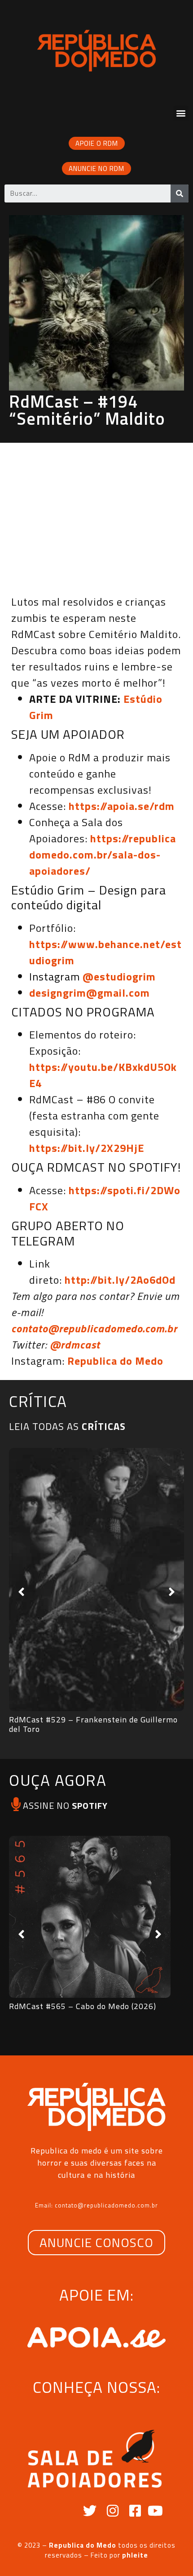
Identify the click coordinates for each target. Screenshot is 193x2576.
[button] (181, 113)
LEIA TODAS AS (67, 1426)
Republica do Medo (115, 1361)
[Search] (180, 193)
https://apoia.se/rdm (122, 806)
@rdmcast (75, 1344)
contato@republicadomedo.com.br (94, 1328)
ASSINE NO (65, 1805)
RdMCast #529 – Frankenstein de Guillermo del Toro (93, 1724)
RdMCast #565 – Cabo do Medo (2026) (83, 2006)
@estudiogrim (119, 976)
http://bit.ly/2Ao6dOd (120, 1280)
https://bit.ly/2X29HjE (87, 1148)
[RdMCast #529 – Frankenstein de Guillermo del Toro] (96, 1580)
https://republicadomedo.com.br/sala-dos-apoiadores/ (103, 854)
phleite (135, 2555)
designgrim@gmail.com (90, 993)
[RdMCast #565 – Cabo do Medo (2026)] (90, 1917)
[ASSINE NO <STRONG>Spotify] (16, 1804)
